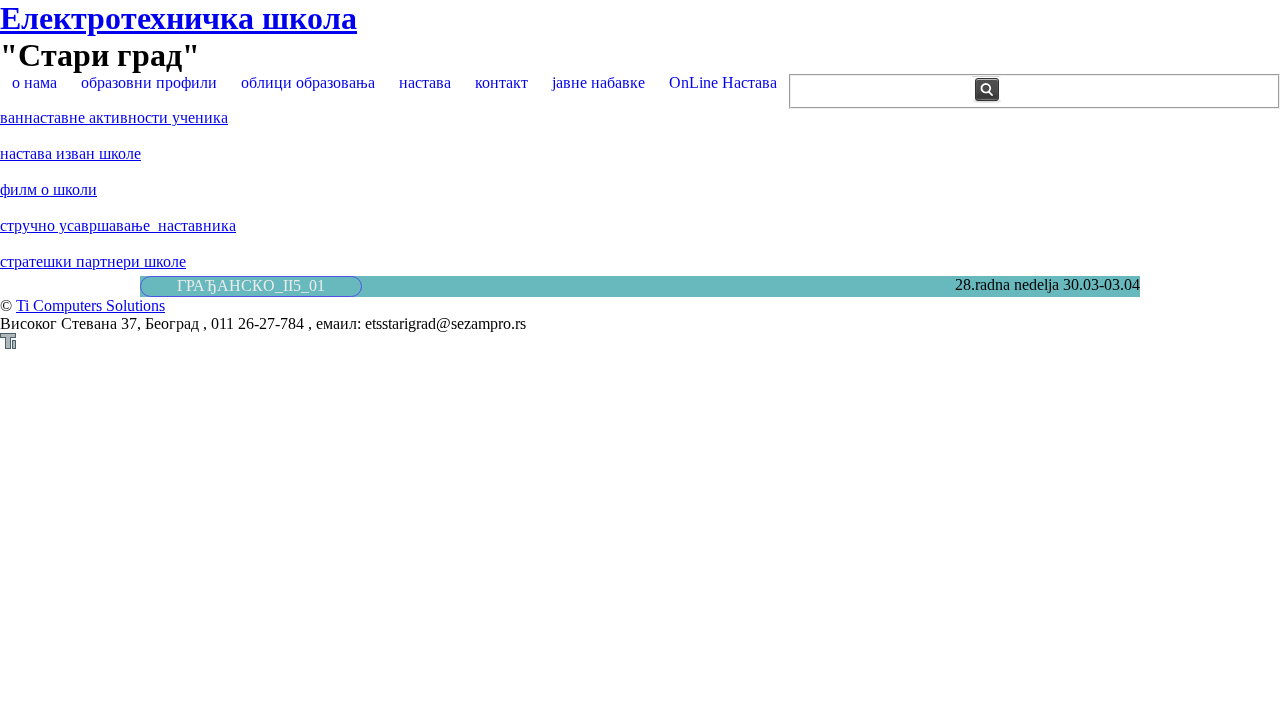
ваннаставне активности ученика (114, 117)
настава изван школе (70, 153)
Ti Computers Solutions (90, 305)
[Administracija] (8, 343)
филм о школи (48, 189)
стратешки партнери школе (93, 261)
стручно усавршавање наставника (118, 225)
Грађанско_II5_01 (251, 285)
